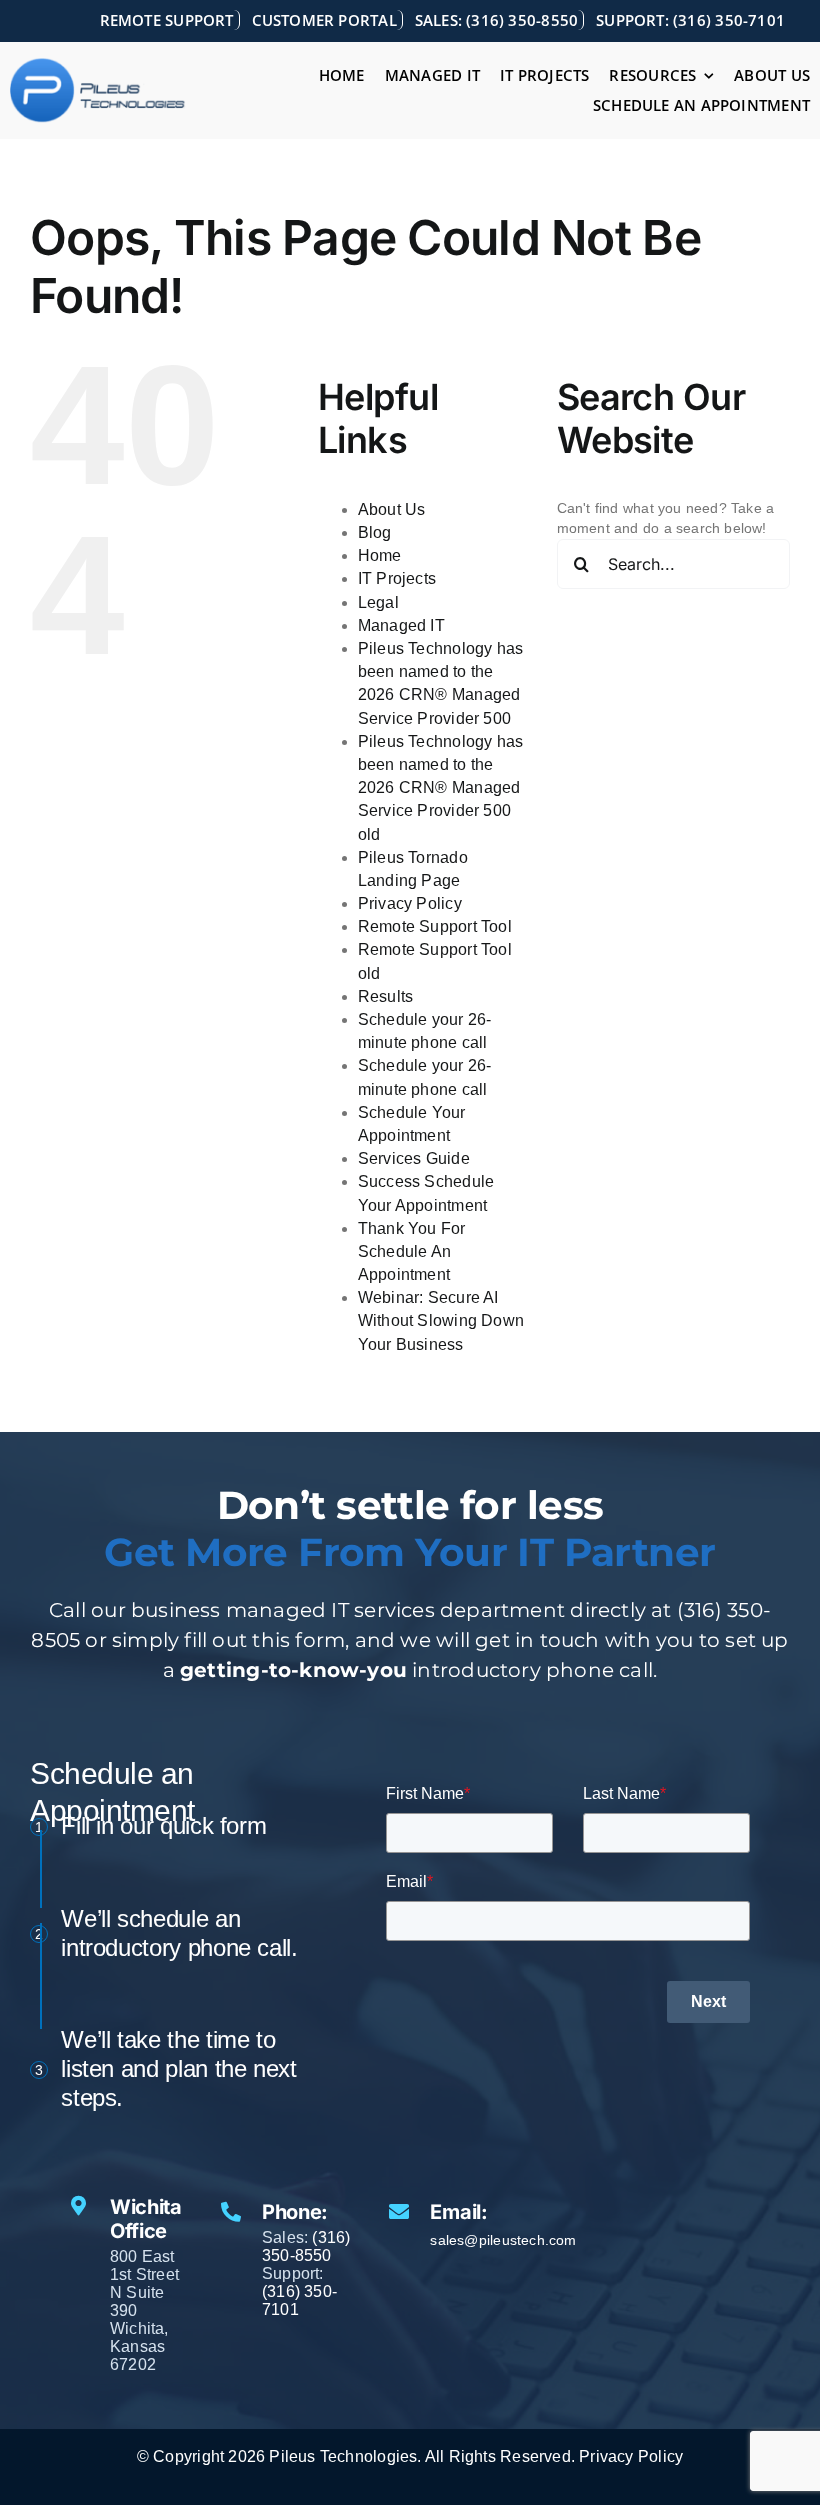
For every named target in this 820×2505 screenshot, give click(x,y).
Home (380, 555)
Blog (375, 532)
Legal (378, 602)
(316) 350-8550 (306, 2246)
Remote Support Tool (435, 926)
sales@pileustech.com (503, 2240)
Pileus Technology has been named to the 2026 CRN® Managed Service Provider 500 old (440, 788)
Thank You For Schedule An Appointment (412, 1251)
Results (385, 996)
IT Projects (397, 578)
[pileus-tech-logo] (98, 64)
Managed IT (401, 625)
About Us (392, 509)
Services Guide (414, 1158)
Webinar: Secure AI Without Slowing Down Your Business (441, 1320)
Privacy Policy (410, 903)
